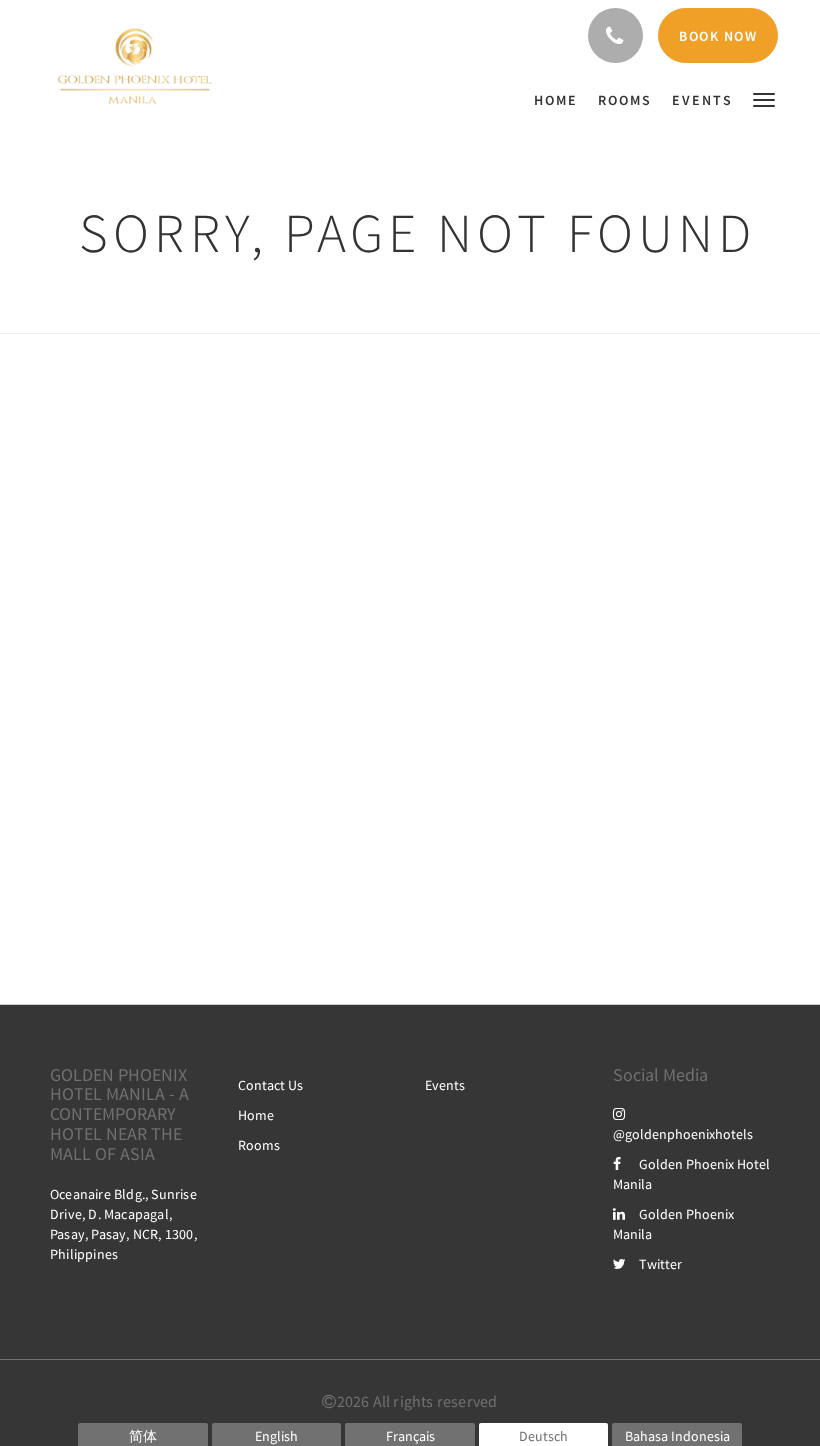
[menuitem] (561, 100)
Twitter (660, 1264)
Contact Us (270, 1085)
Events (445, 1085)
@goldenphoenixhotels (683, 1134)
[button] (764, 98)
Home (256, 1115)
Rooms (259, 1145)
